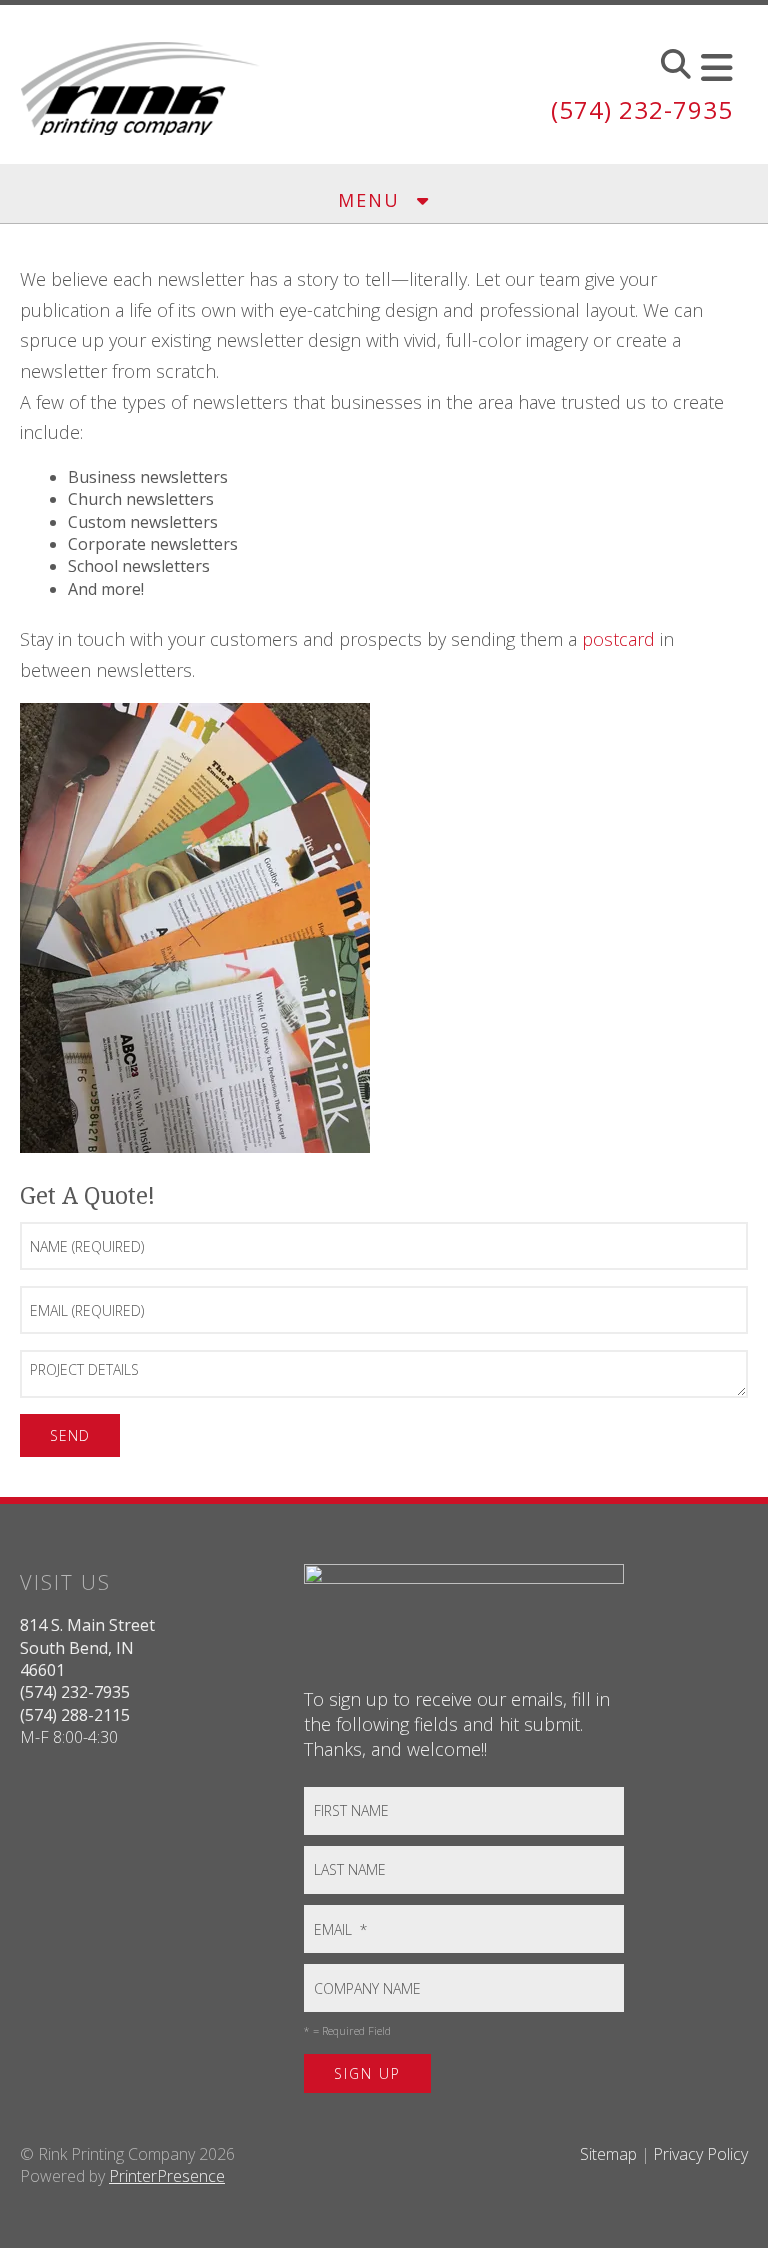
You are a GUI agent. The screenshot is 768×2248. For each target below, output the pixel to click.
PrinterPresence (167, 2176)
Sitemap (608, 2154)
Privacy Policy (700, 2154)
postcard (618, 639)
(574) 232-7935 (642, 109)
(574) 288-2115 (75, 1715)
